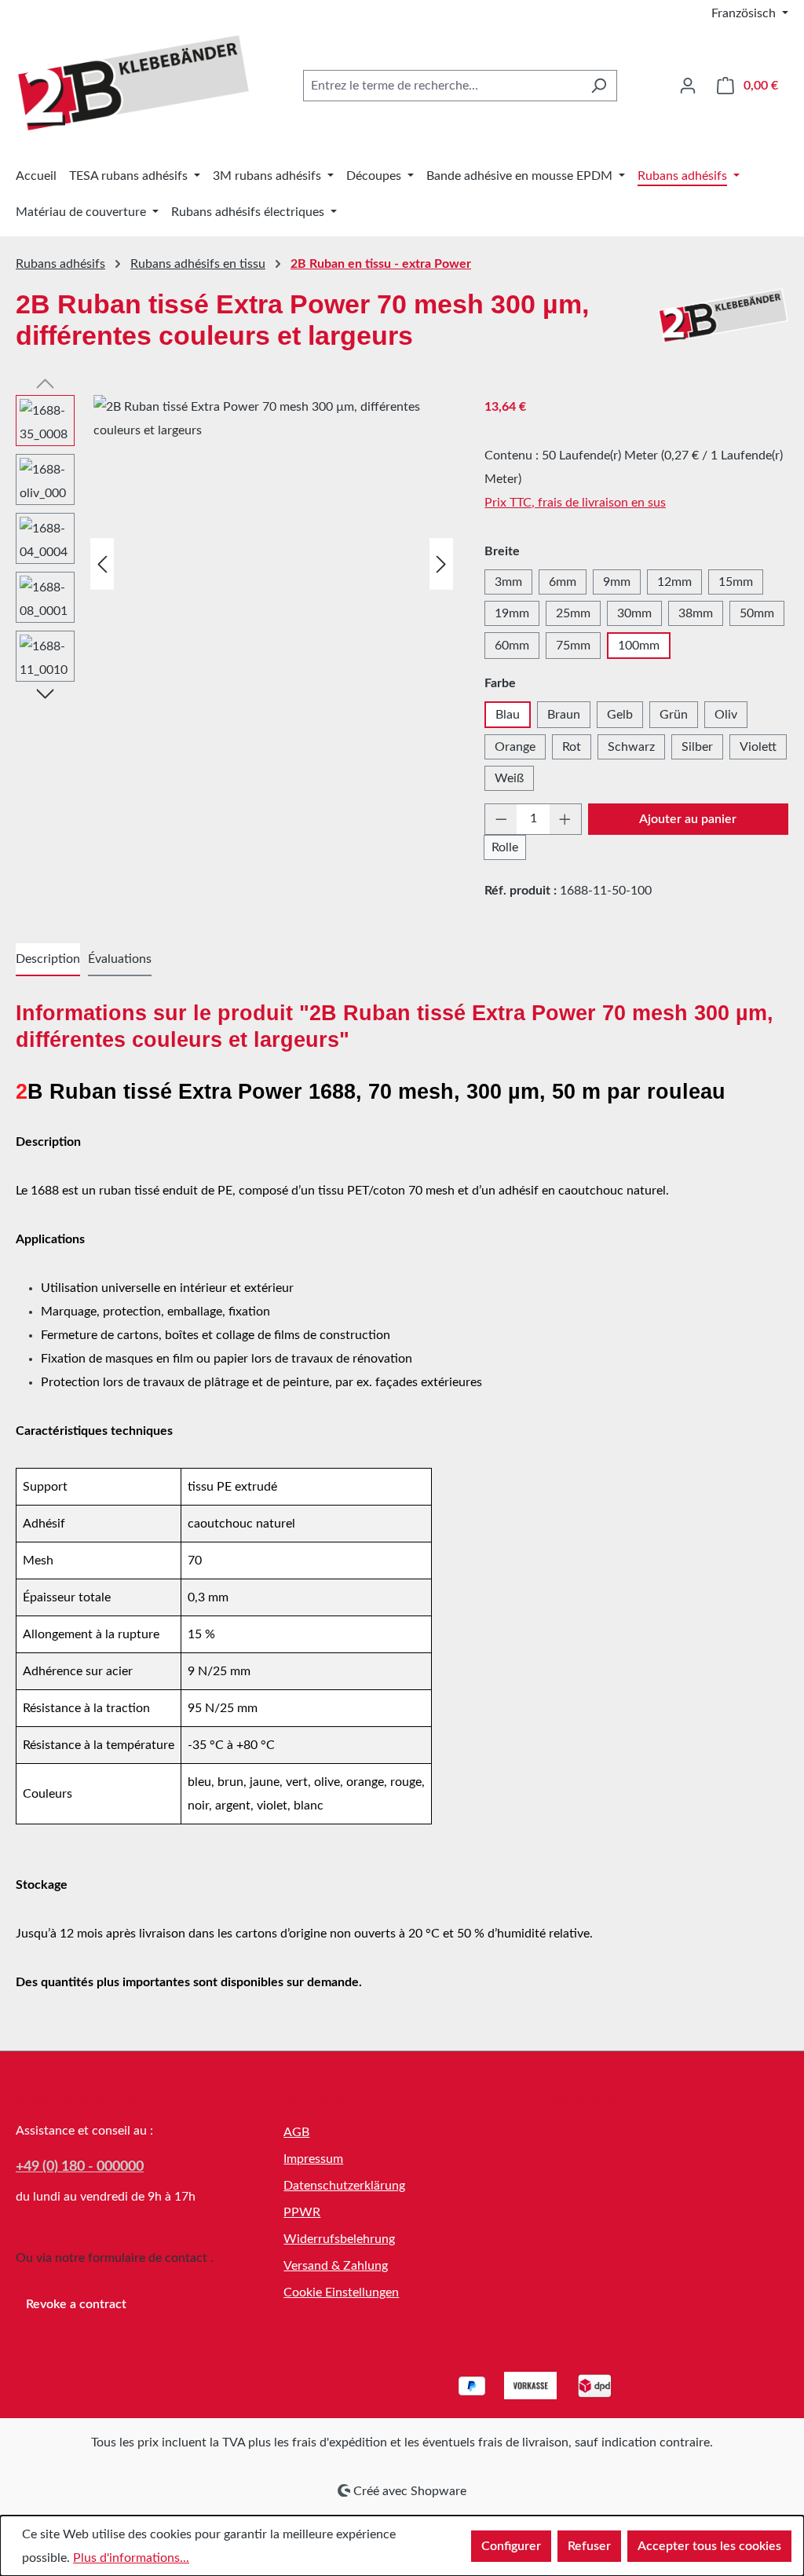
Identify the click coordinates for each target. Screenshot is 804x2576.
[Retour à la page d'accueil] (133, 83)
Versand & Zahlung (336, 2266)
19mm (512, 613)
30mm (634, 613)
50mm (757, 613)
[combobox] (442, 86)
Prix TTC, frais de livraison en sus (575, 503)
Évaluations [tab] (120, 959)
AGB (296, 2132)
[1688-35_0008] (275, 564)
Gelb (620, 715)
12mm (674, 582)
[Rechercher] (599, 86)
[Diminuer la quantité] (501, 819)
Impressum (313, 2159)
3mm (508, 582)
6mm (563, 582)
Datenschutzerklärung (344, 2186)
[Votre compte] (688, 86)
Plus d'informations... (131, 2558)
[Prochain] (441, 563)
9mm (617, 582)
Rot (572, 747)
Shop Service (320, 2101)
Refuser (589, 2546)
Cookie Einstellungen (341, 2292)
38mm (696, 613)
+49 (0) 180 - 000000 (80, 2167)
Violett (758, 747)
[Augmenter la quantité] (565, 819)
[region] (234, 564)
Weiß (509, 778)
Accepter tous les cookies (709, 2546)
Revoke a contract (76, 2304)
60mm (512, 646)
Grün (674, 715)
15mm (736, 582)
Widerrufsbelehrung (339, 2239)
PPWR (302, 2212)
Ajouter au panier (688, 819)
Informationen (592, 2101)
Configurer (511, 2546)
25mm (573, 613)
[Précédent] (102, 563)
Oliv (726, 715)
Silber (697, 747)
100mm (639, 646)
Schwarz (631, 747)
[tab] (48, 960)
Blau (508, 715)
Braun (564, 715)
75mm (573, 646)
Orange (515, 747)
